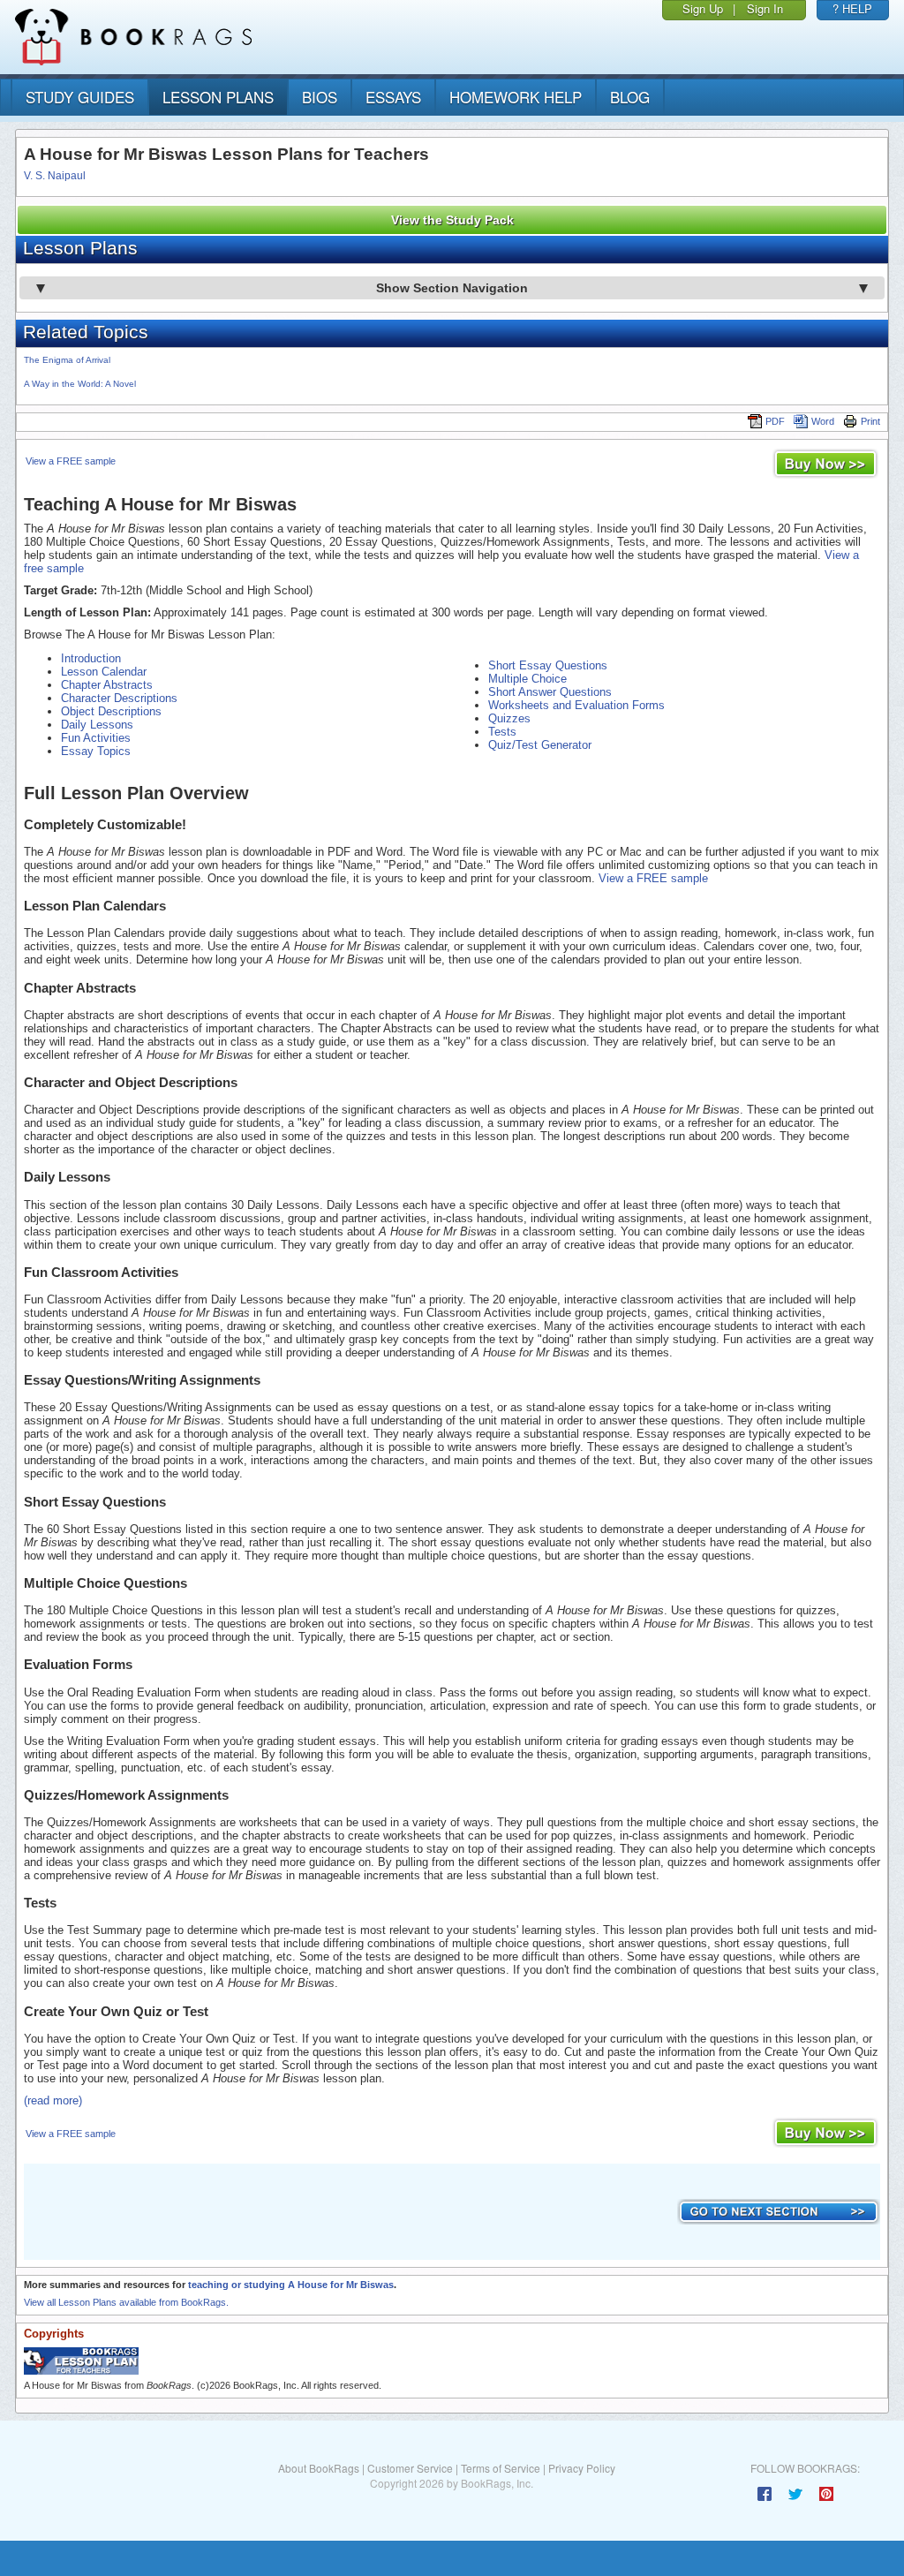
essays (393, 97)
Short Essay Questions (548, 665)
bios (320, 97)
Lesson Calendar (104, 672)
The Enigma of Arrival (67, 360)
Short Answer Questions (550, 692)
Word (823, 421)
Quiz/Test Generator (540, 745)
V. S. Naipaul (55, 176)
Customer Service (410, 2468)
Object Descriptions (111, 711)
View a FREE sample (71, 461)
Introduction (91, 658)
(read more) (53, 2100)
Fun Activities (96, 738)
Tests (502, 732)
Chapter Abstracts (107, 685)
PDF (775, 421)
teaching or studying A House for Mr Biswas (291, 2285)
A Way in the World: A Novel (80, 384)
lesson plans (218, 97)
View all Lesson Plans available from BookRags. (126, 2302)
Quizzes (509, 718)
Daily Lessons (97, 725)
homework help (516, 97)
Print (870, 421)
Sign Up (703, 8)
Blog (630, 97)
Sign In (765, 8)
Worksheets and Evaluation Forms (576, 705)
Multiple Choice (527, 679)
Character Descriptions (119, 698)
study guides (80, 97)
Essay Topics (96, 751)
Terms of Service (501, 2468)
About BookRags (319, 2468)
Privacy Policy (582, 2468)
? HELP (852, 8)
